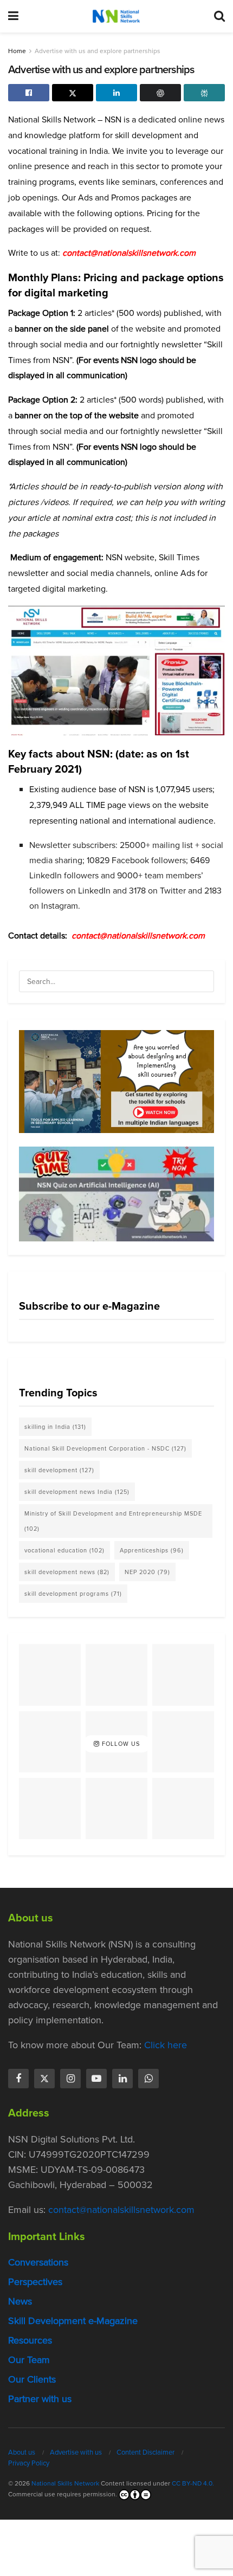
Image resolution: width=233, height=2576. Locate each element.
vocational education (64, 1550)
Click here (166, 2045)
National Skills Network (65, 2483)
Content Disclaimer (145, 2452)
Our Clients (32, 2379)
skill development (59, 1470)
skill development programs (73, 1594)
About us (22, 2452)
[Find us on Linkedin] (122, 2079)
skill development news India (77, 1492)
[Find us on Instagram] (70, 2079)
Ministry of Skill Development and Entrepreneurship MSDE (113, 1521)
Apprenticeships (152, 1550)
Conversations (38, 2262)
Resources (30, 2340)
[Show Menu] (13, 16)
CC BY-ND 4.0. (193, 2483)
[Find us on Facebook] (18, 2079)
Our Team (29, 2360)
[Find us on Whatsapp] (148, 2079)
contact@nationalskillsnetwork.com (138, 936)
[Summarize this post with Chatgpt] (160, 93)
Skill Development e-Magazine (73, 2321)
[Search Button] (219, 16)
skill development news (67, 1572)
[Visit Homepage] (116, 16)
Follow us (120, 1744)
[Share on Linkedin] (116, 93)
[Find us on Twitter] (44, 2079)
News (20, 2301)
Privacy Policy (29, 2463)
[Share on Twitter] (73, 93)
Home (17, 51)
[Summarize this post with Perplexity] (204, 93)
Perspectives (35, 2282)
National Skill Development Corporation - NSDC (105, 1448)
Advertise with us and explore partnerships (98, 51)
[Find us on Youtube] (96, 2079)
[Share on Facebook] (29, 93)
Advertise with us (76, 2452)
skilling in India (55, 1427)
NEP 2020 (147, 1572)
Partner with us (40, 2399)
